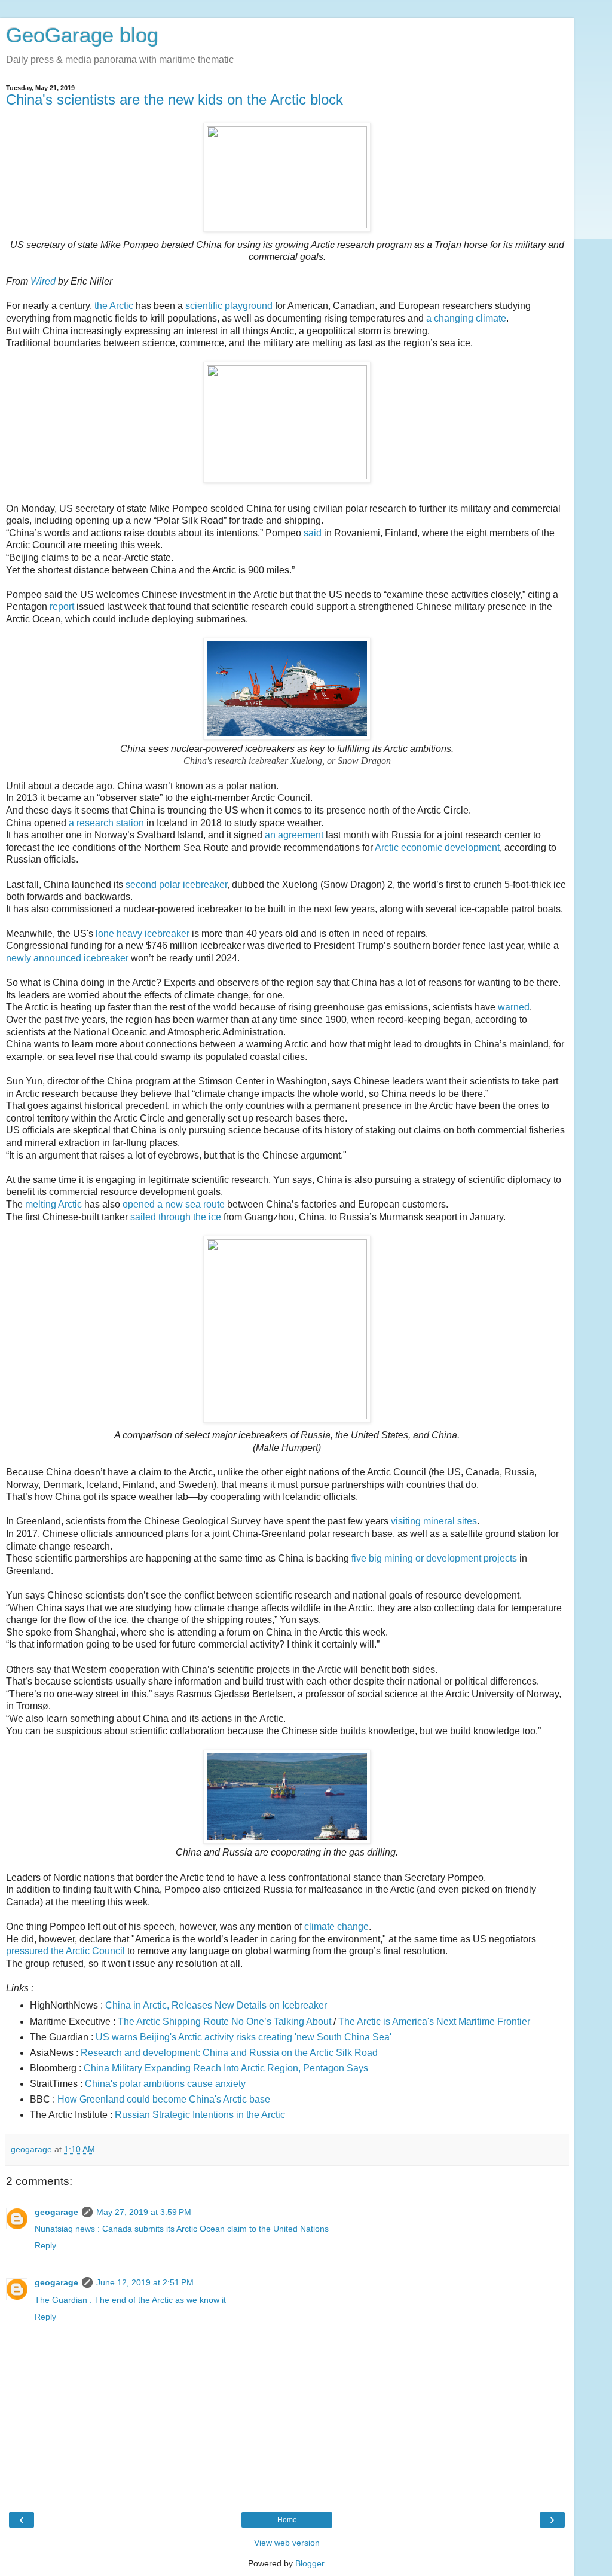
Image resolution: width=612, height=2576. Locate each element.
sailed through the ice (176, 1217)
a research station (106, 823)
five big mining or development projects (434, 1558)
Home (287, 2520)
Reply (45, 2245)
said (313, 533)
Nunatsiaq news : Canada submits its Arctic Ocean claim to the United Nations (182, 2229)
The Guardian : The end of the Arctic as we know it (130, 2300)
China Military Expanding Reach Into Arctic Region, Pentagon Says (226, 2068)
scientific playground (229, 306)
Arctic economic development (437, 847)
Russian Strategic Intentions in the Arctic (200, 2115)
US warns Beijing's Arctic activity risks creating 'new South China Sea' (244, 2037)
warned (514, 1007)
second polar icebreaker (176, 884)
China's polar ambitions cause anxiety (165, 2084)
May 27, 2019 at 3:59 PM (144, 2212)
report (62, 606)
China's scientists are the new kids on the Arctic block (175, 100)
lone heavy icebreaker (143, 933)
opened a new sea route (174, 1204)
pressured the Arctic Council (65, 1951)
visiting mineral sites (434, 1521)
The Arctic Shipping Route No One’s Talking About (224, 2022)
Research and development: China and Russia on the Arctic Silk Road (229, 2053)
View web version (287, 2543)
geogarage (56, 2212)
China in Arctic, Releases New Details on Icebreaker (216, 2005)
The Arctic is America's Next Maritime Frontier (434, 2022)
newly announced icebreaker (67, 958)
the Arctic (114, 306)
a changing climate (466, 318)
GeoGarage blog (82, 35)
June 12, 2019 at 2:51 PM (145, 2282)
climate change (336, 1926)
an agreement (294, 835)
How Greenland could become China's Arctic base (164, 2099)
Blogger (310, 2563)
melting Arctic (53, 1204)
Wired (43, 281)
